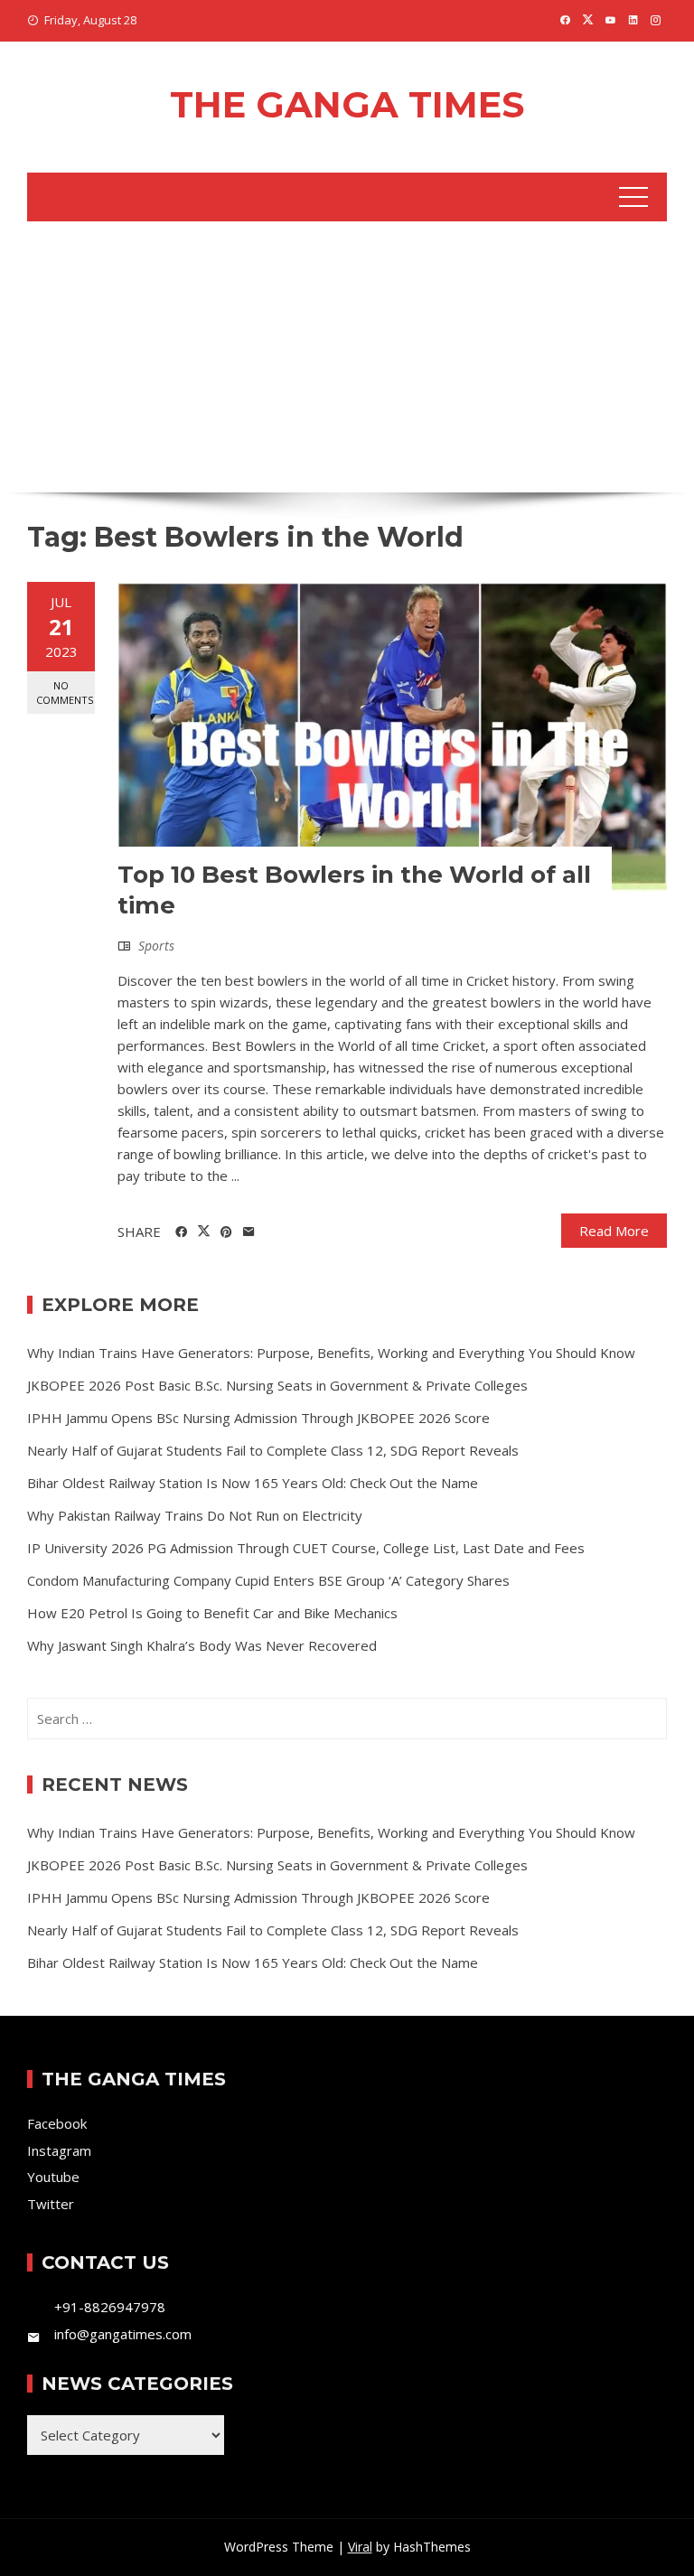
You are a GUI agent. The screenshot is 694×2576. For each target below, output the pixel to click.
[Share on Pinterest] (226, 1232)
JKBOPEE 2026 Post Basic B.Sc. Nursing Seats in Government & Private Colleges (277, 1385)
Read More (614, 1231)
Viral (360, 2547)
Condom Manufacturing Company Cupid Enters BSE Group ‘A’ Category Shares (268, 1580)
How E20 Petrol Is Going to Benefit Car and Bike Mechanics (212, 1613)
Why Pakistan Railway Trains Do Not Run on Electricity (195, 1515)
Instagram (59, 2150)
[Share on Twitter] (204, 1232)
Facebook (57, 2123)
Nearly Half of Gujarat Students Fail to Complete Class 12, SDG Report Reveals (273, 1450)
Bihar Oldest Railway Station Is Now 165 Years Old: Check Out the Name (253, 1483)
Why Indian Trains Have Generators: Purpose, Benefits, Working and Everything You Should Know (331, 1353)
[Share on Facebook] (181, 1232)
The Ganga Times (347, 104)
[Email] (249, 1232)
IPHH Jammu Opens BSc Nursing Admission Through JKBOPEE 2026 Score (258, 1418)
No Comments (65, 692)
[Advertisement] (347, 357)
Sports (156, 946)
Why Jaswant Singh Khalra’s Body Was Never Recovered (202, 1645)
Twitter (51, 2204)
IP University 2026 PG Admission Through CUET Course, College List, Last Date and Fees (306, 1548)
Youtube (53, 2177)
